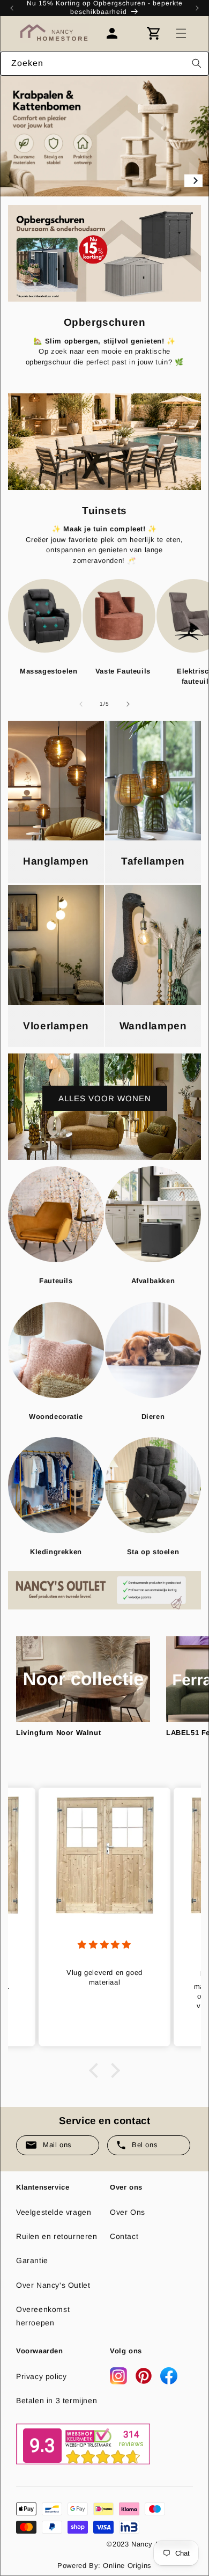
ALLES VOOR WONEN (105, 1098)
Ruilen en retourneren (57, 2236)
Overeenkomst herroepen (43, 2316)
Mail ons (57, 2145)
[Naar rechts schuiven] (128, 704)
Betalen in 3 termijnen (57, 2401)
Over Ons (128, 2212)
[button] (181, 33)
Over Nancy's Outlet (53, 2285)
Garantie (32, 2260)
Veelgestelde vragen (54, 2212)
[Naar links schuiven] (81, 704)
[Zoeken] (197, 63)
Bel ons (145, 2145)
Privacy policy (41, 2376)
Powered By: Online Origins (104, 2566)
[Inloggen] (117, 33)
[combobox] (104, 64)
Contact (124, 2236)
